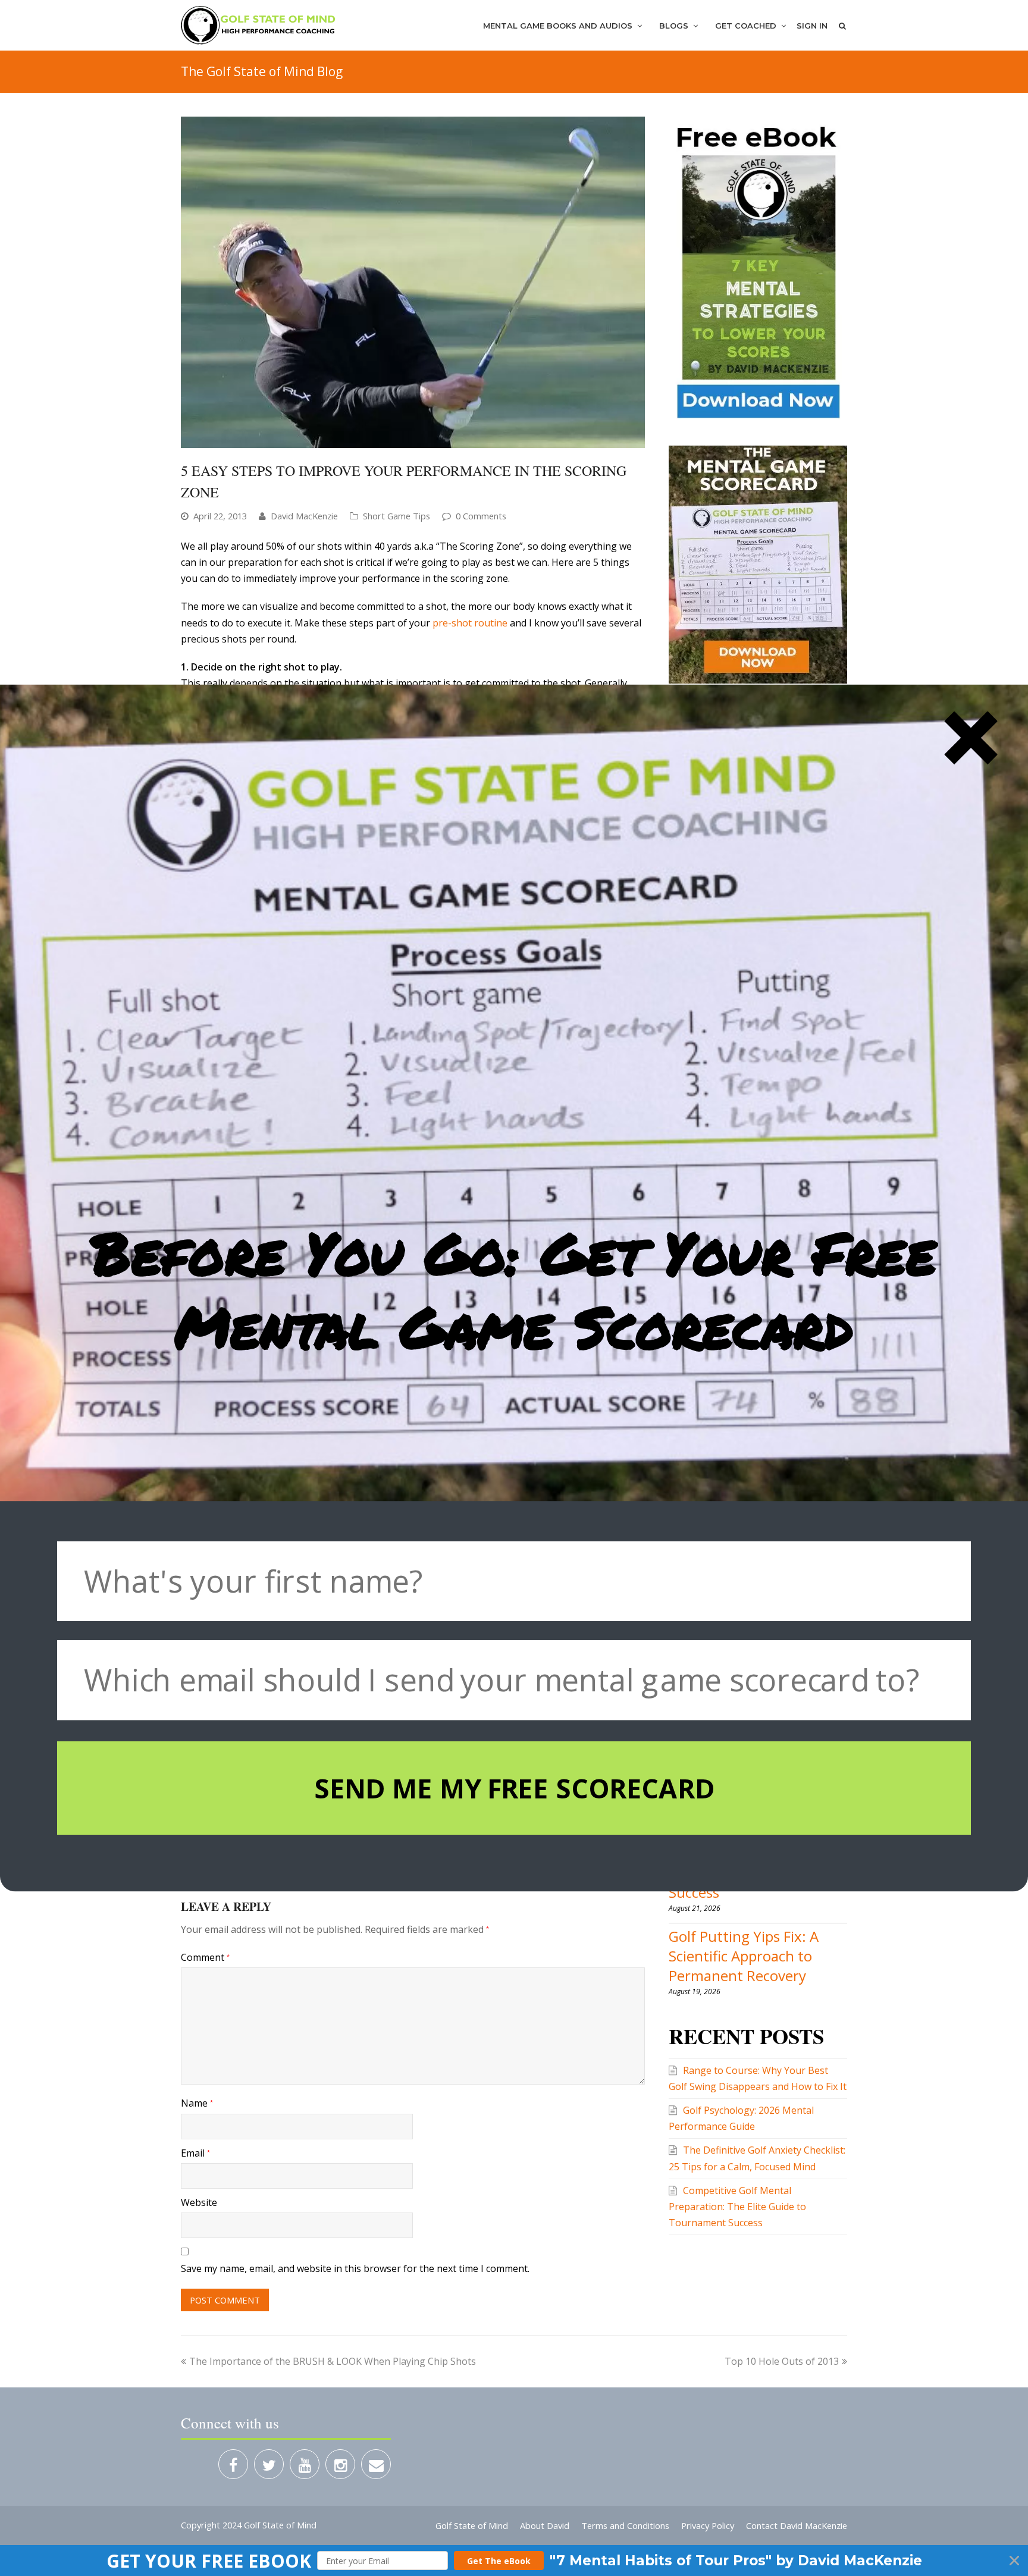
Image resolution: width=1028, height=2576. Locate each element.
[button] (514, 1290)
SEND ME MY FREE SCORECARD (514, 1788)
